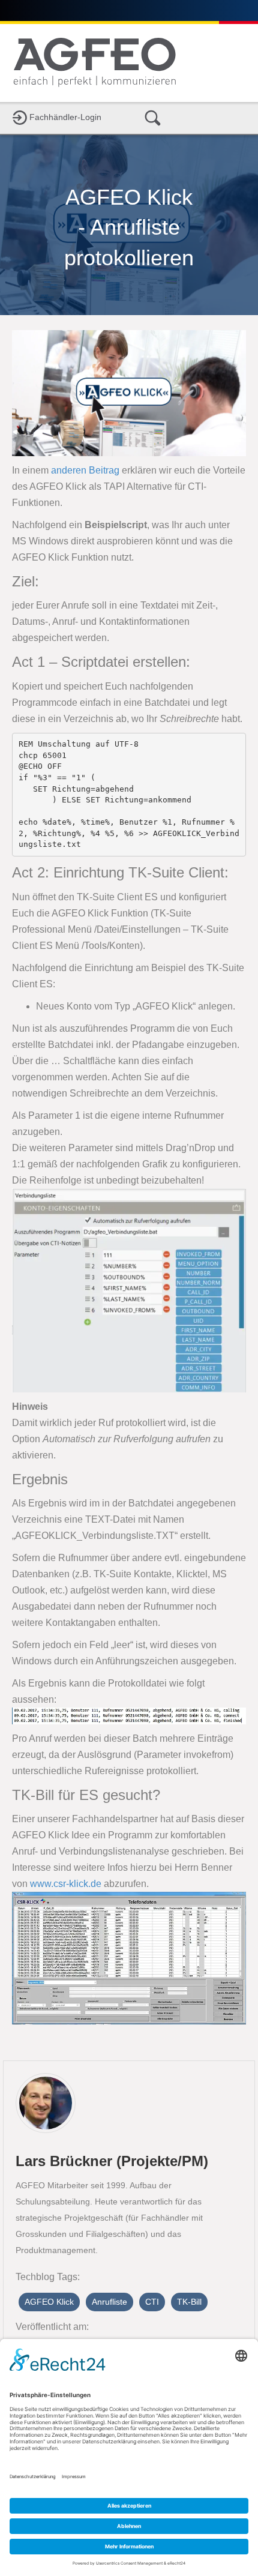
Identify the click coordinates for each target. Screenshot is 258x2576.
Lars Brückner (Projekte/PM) (112, 2161)
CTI (152, 2302)
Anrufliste (109, 2302)
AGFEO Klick (49, 2302)
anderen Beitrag (85, 470)
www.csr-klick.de (66, 1884)
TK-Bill (189, 2302)
